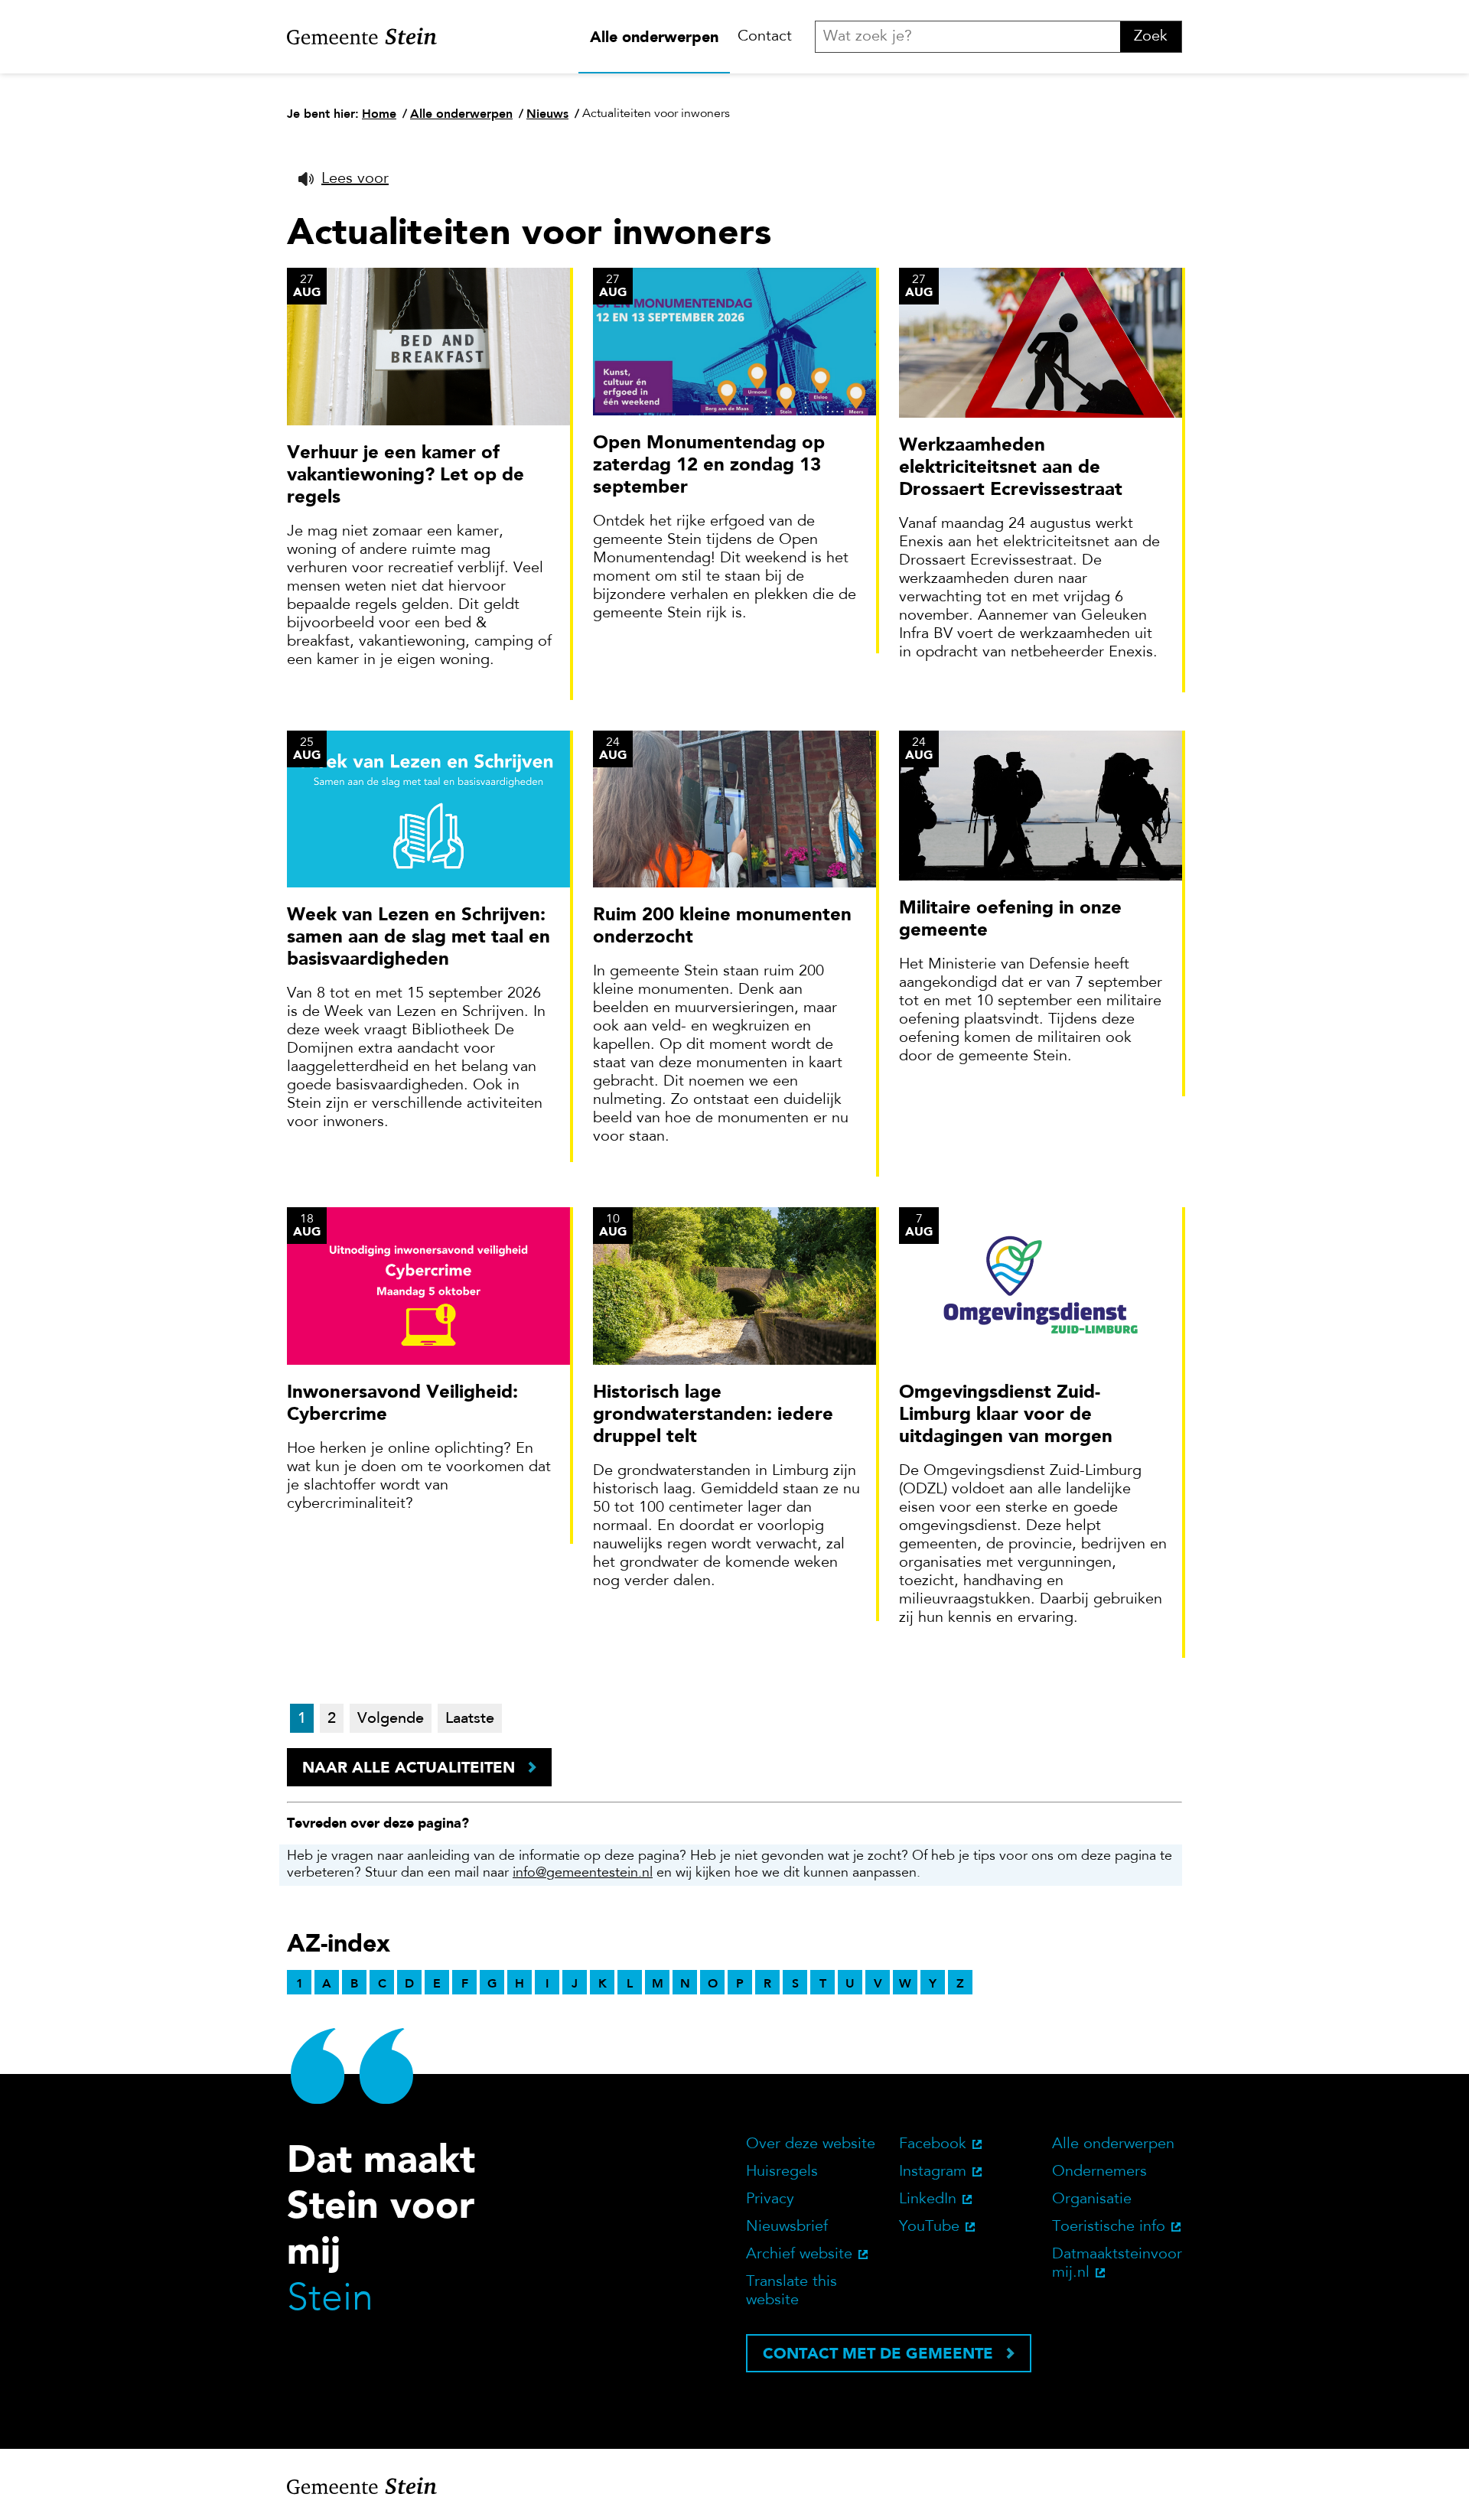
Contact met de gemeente (878, 2353)
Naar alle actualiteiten (409, 1767)
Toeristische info (1109, 2227)
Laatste (470, 1719)
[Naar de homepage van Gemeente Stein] (362, 37)
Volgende (391, 1719)
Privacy (770, 2199)
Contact (765, 37)
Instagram (933, 2172)
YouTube (929, 2227)
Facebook (933, 2144)
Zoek (1151, 37)
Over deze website (811, 2144)
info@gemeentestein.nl (583, 1874)
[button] (344, 179)
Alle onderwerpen (654, 37)
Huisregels (782, 2172)
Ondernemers (1099, 2172)
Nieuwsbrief (787, 2227)
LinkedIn (928, 2199)
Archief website (799, 2255)
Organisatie (1092, 2199)
